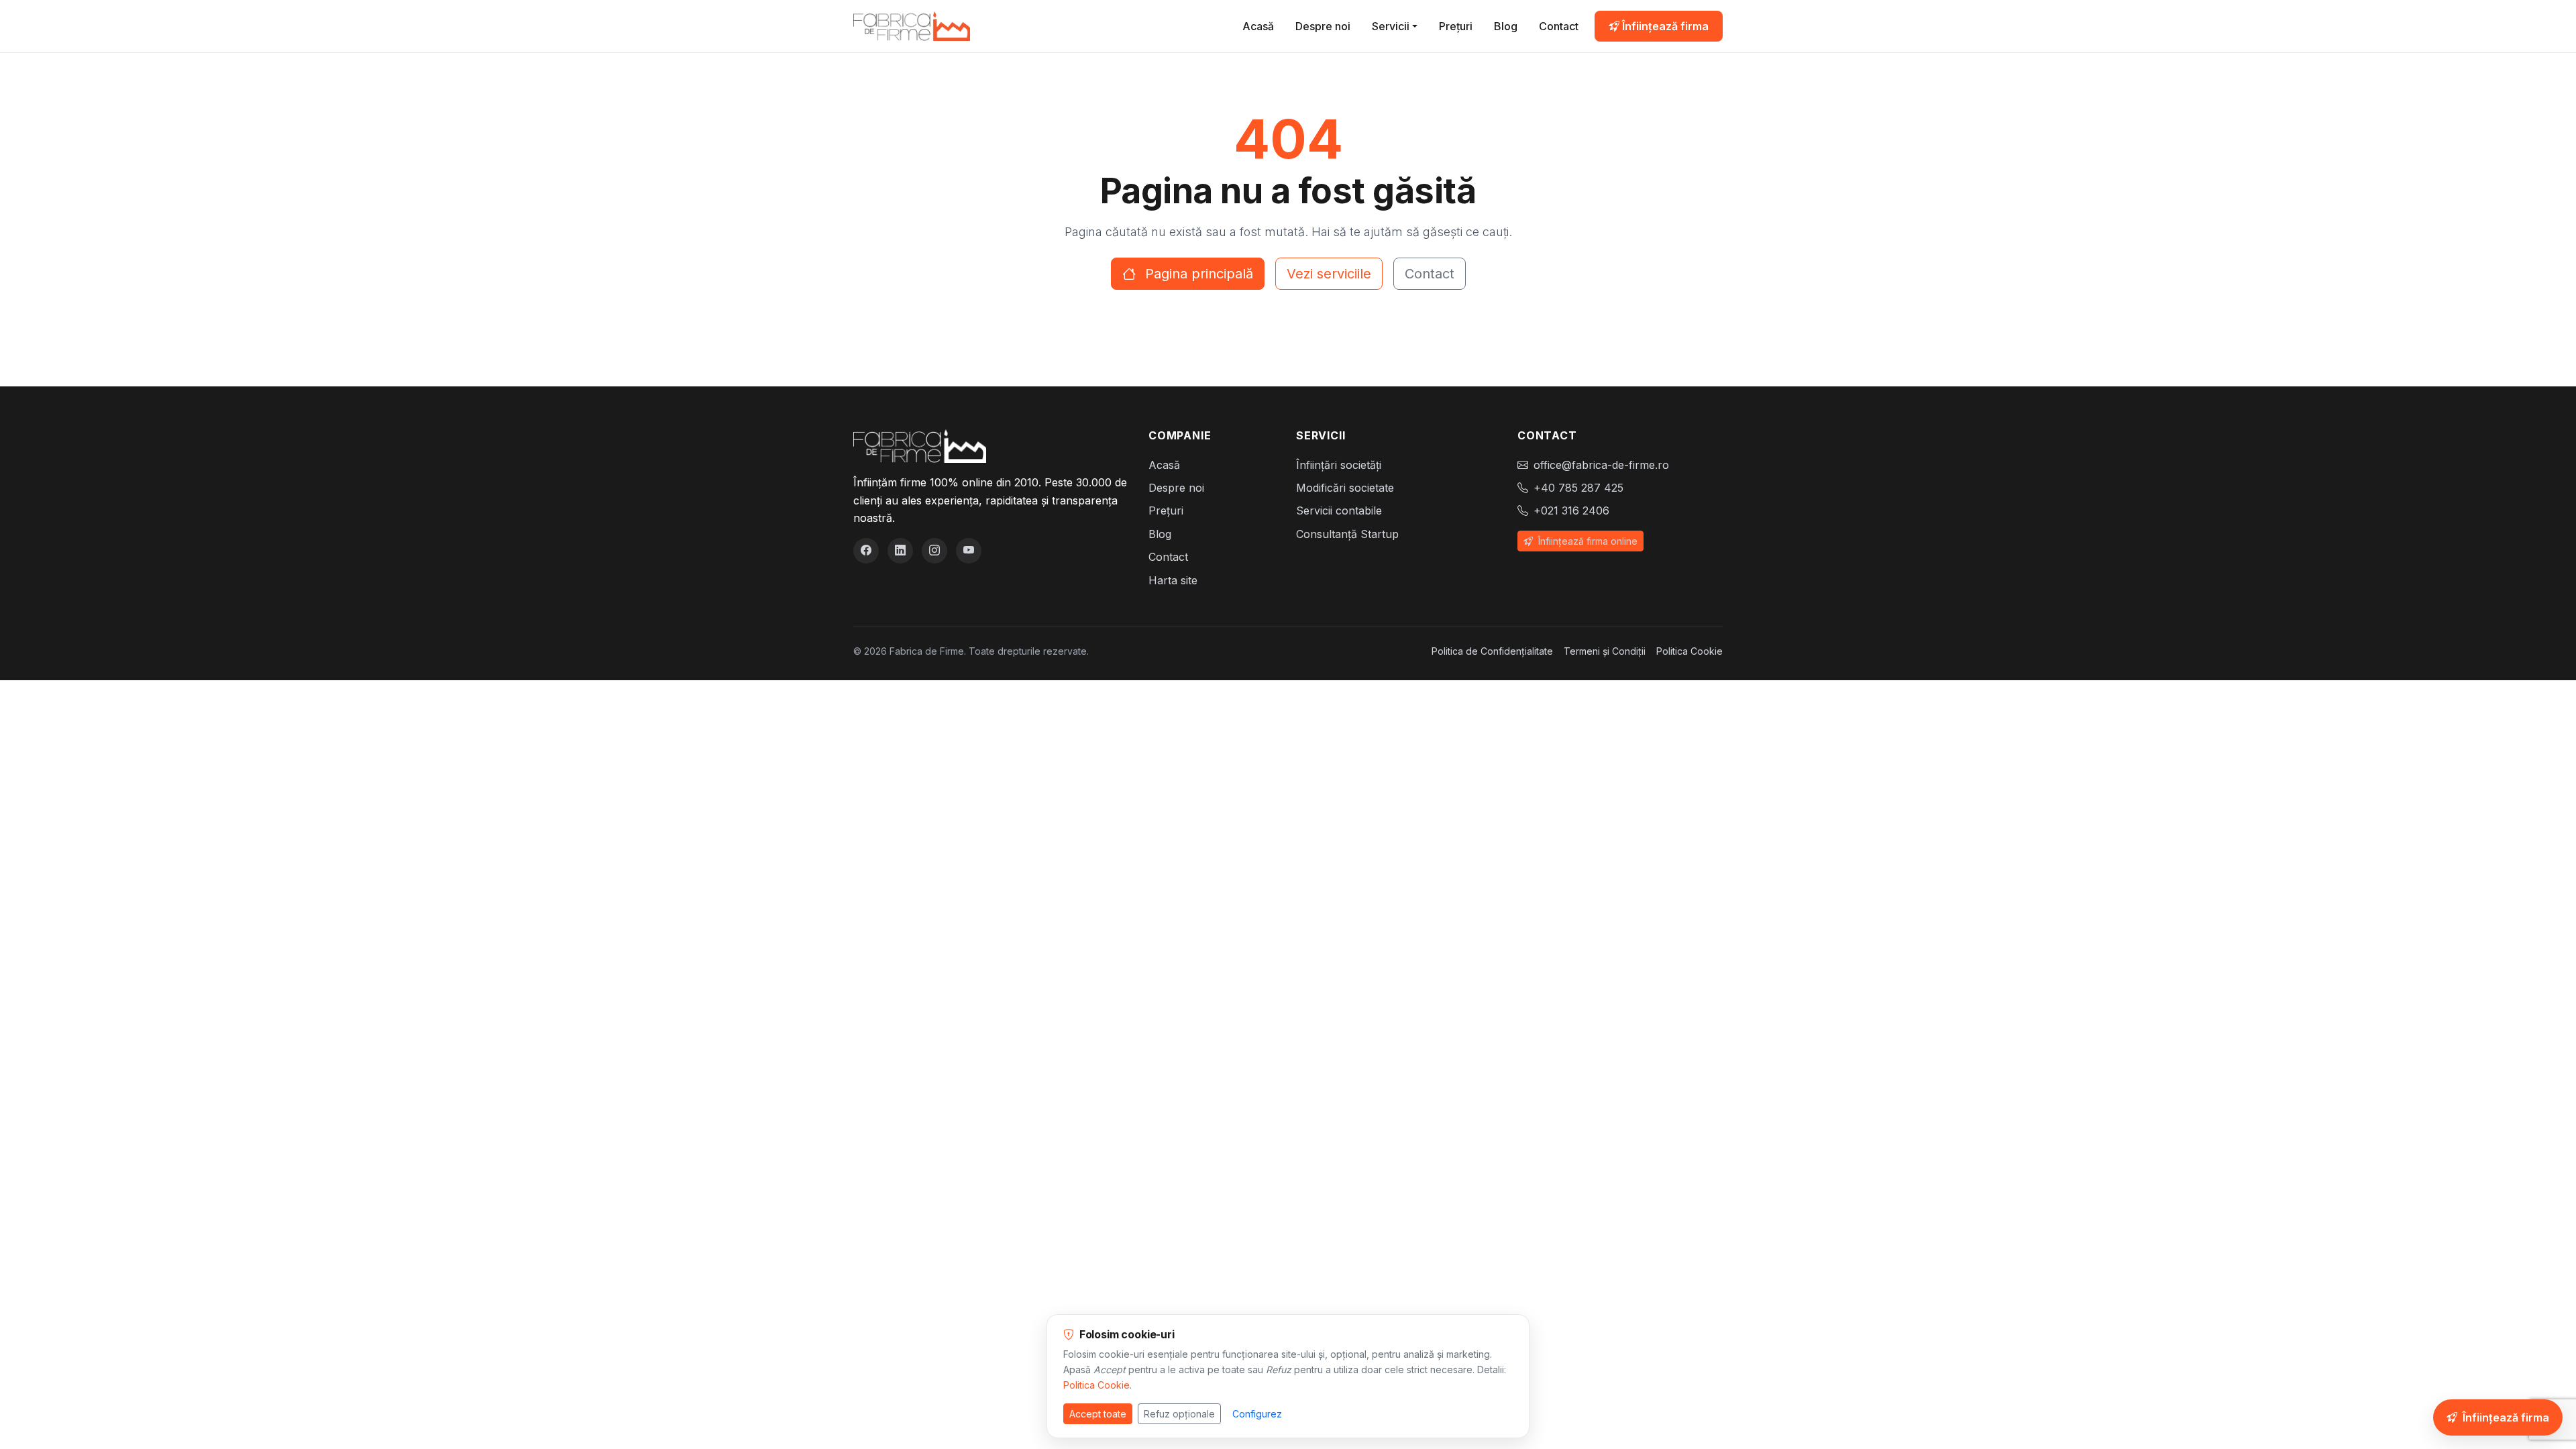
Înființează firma (1664, 26)
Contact (1559, 26)
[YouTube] (969, 551)
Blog (1506, 26)
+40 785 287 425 (1578, 488)
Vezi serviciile (1329, 274)
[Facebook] (866, 551)
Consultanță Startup (1347, 534)
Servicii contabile (1339, 511)
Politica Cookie (1689, 651)
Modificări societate (1345, 488)
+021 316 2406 (1571, 511)
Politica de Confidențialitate (1492, 651)
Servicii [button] (1391, 26)
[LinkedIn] (900, 551)
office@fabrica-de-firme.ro (1601, 465)
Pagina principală (1197, 274)
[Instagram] (934, 551)
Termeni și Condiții (1605, 651)
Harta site (1173, 580)
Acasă (1258, 26)
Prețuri (1456, 26)
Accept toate (1098, 1414)
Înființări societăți (1339, 465)
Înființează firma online (1587, 541)
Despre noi (1323, 26)
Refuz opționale (1179, 1414)
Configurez (1257, 1414)
